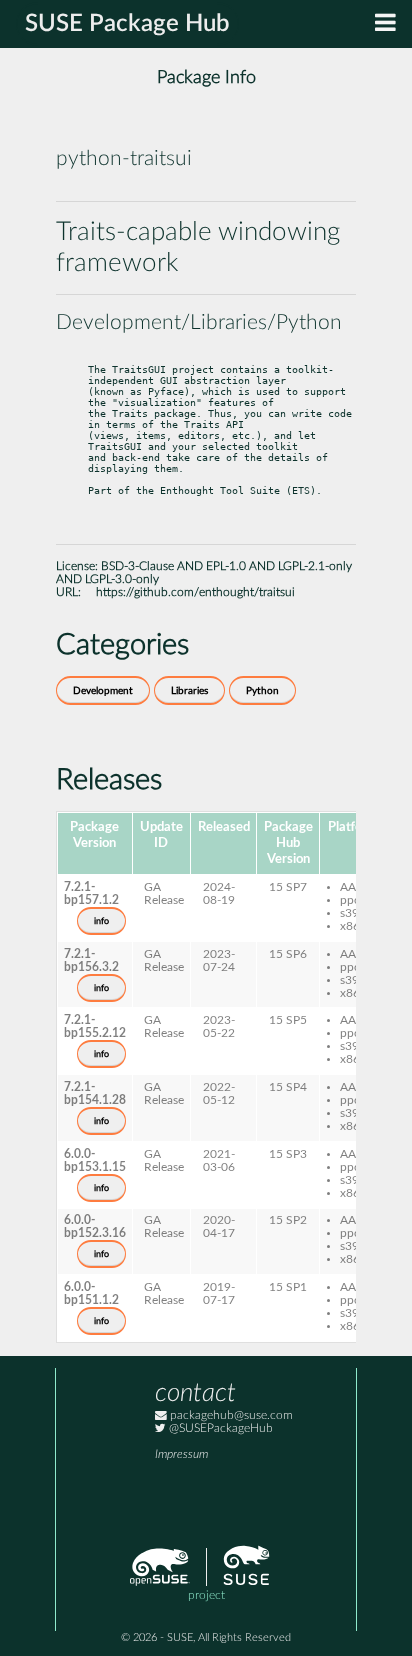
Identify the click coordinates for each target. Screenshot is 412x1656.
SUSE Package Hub (127, 24)
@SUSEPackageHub (219, 1428)
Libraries (189, 691)
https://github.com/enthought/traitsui (195, 592)
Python (262, 691)
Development (103, 691)
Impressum (181, 1454)
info (101, 921)
